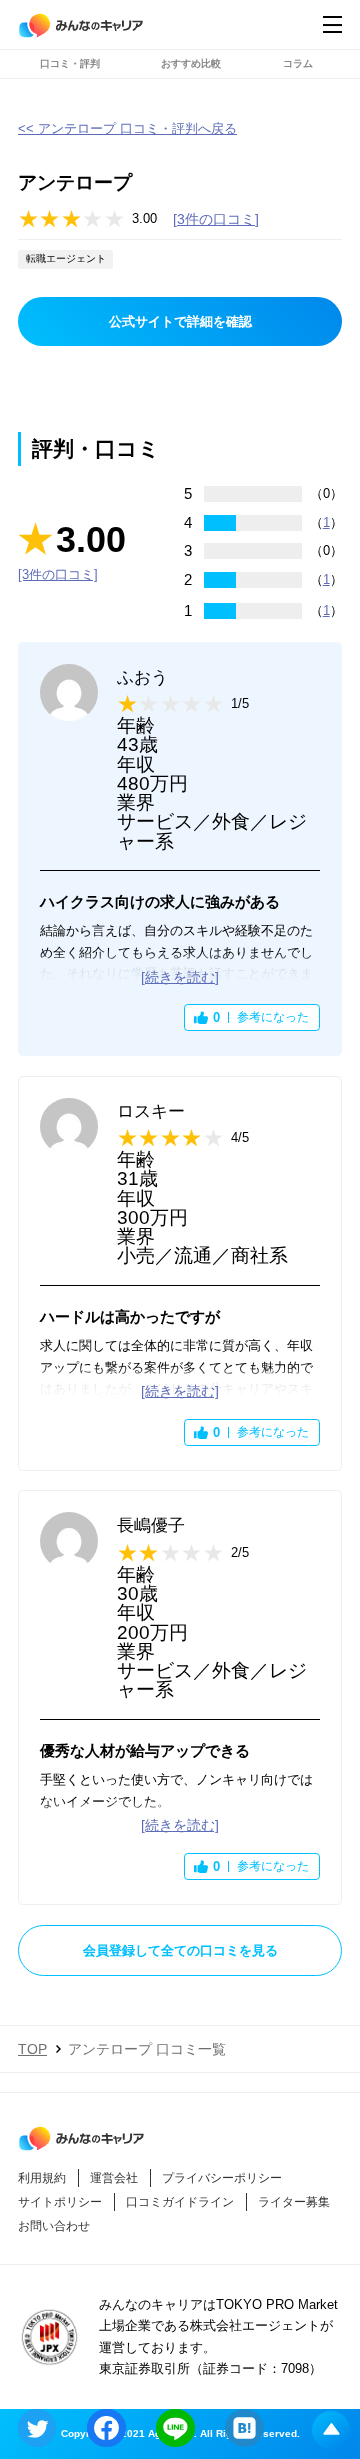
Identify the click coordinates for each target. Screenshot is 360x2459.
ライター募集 (294, 2202)
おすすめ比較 (191, 63)
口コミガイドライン (180, 2202)
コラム (298, 63)
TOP (32, 2049)
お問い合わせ (54, 2226)
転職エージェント (66, 258)
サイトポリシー (60, 2202)
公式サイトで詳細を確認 (180, 321)
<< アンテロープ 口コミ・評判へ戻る (127, 128)
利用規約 (42, 2178)
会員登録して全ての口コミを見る (180, 1950)
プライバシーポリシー (222, 2178)
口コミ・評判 (70, 63)
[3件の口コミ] (216, 219)
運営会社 (114, 2178)
